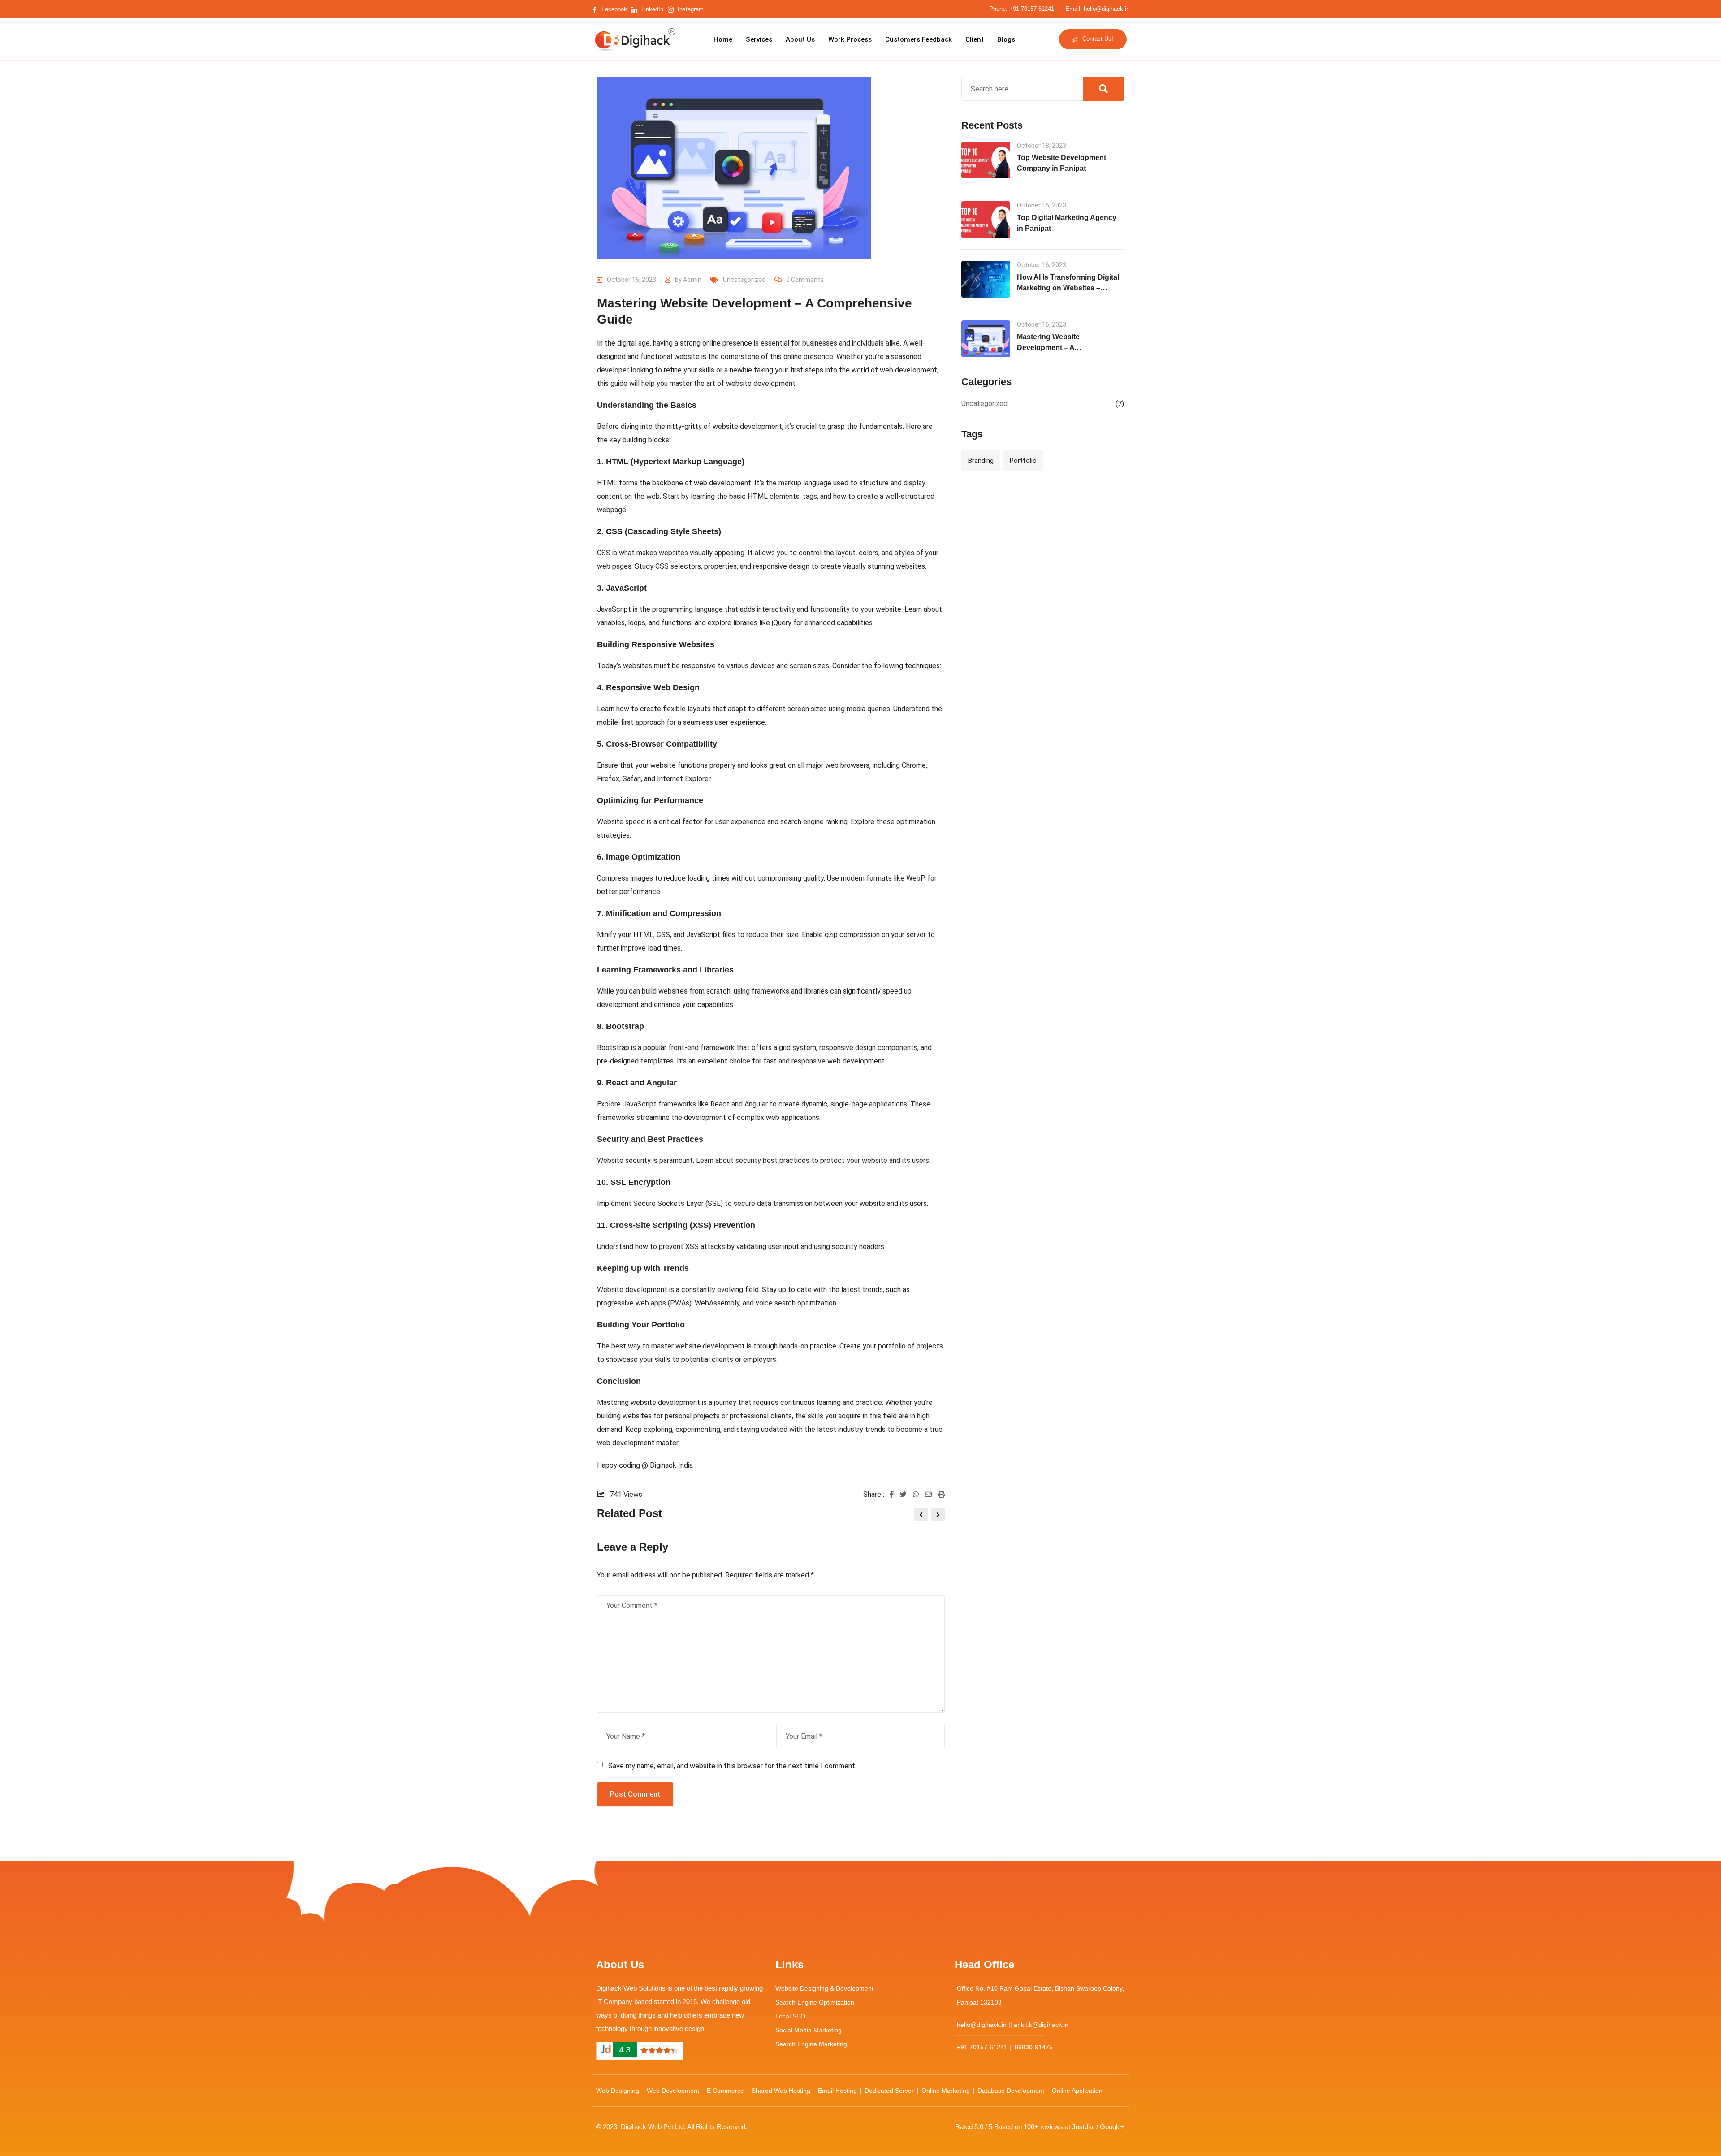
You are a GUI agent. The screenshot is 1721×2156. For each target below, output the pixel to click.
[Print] (941, 1495)
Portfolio (1023, 461)
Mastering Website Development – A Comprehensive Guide (1055, 348)
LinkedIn (651, 9)
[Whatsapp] (919, 1495)
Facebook (613, 9)
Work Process (850, 39)
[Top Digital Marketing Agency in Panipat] (986, 220)
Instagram (690, 9)
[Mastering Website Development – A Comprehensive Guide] (986, 339)
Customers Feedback (919, 39)
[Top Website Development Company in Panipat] (986, 160)
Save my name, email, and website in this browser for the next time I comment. (732, 1766)
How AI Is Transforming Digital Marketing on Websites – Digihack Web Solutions (1068, 288)
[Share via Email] (932, 1495)
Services (759, 39)
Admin (692, 280)
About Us (800, 39)
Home (723, 39)
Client (975, 39)
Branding (981, 461)
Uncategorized (744, 280)
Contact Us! (1097, 39)
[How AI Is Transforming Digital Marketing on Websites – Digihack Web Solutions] (986, 279)
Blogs (1006, 39)
